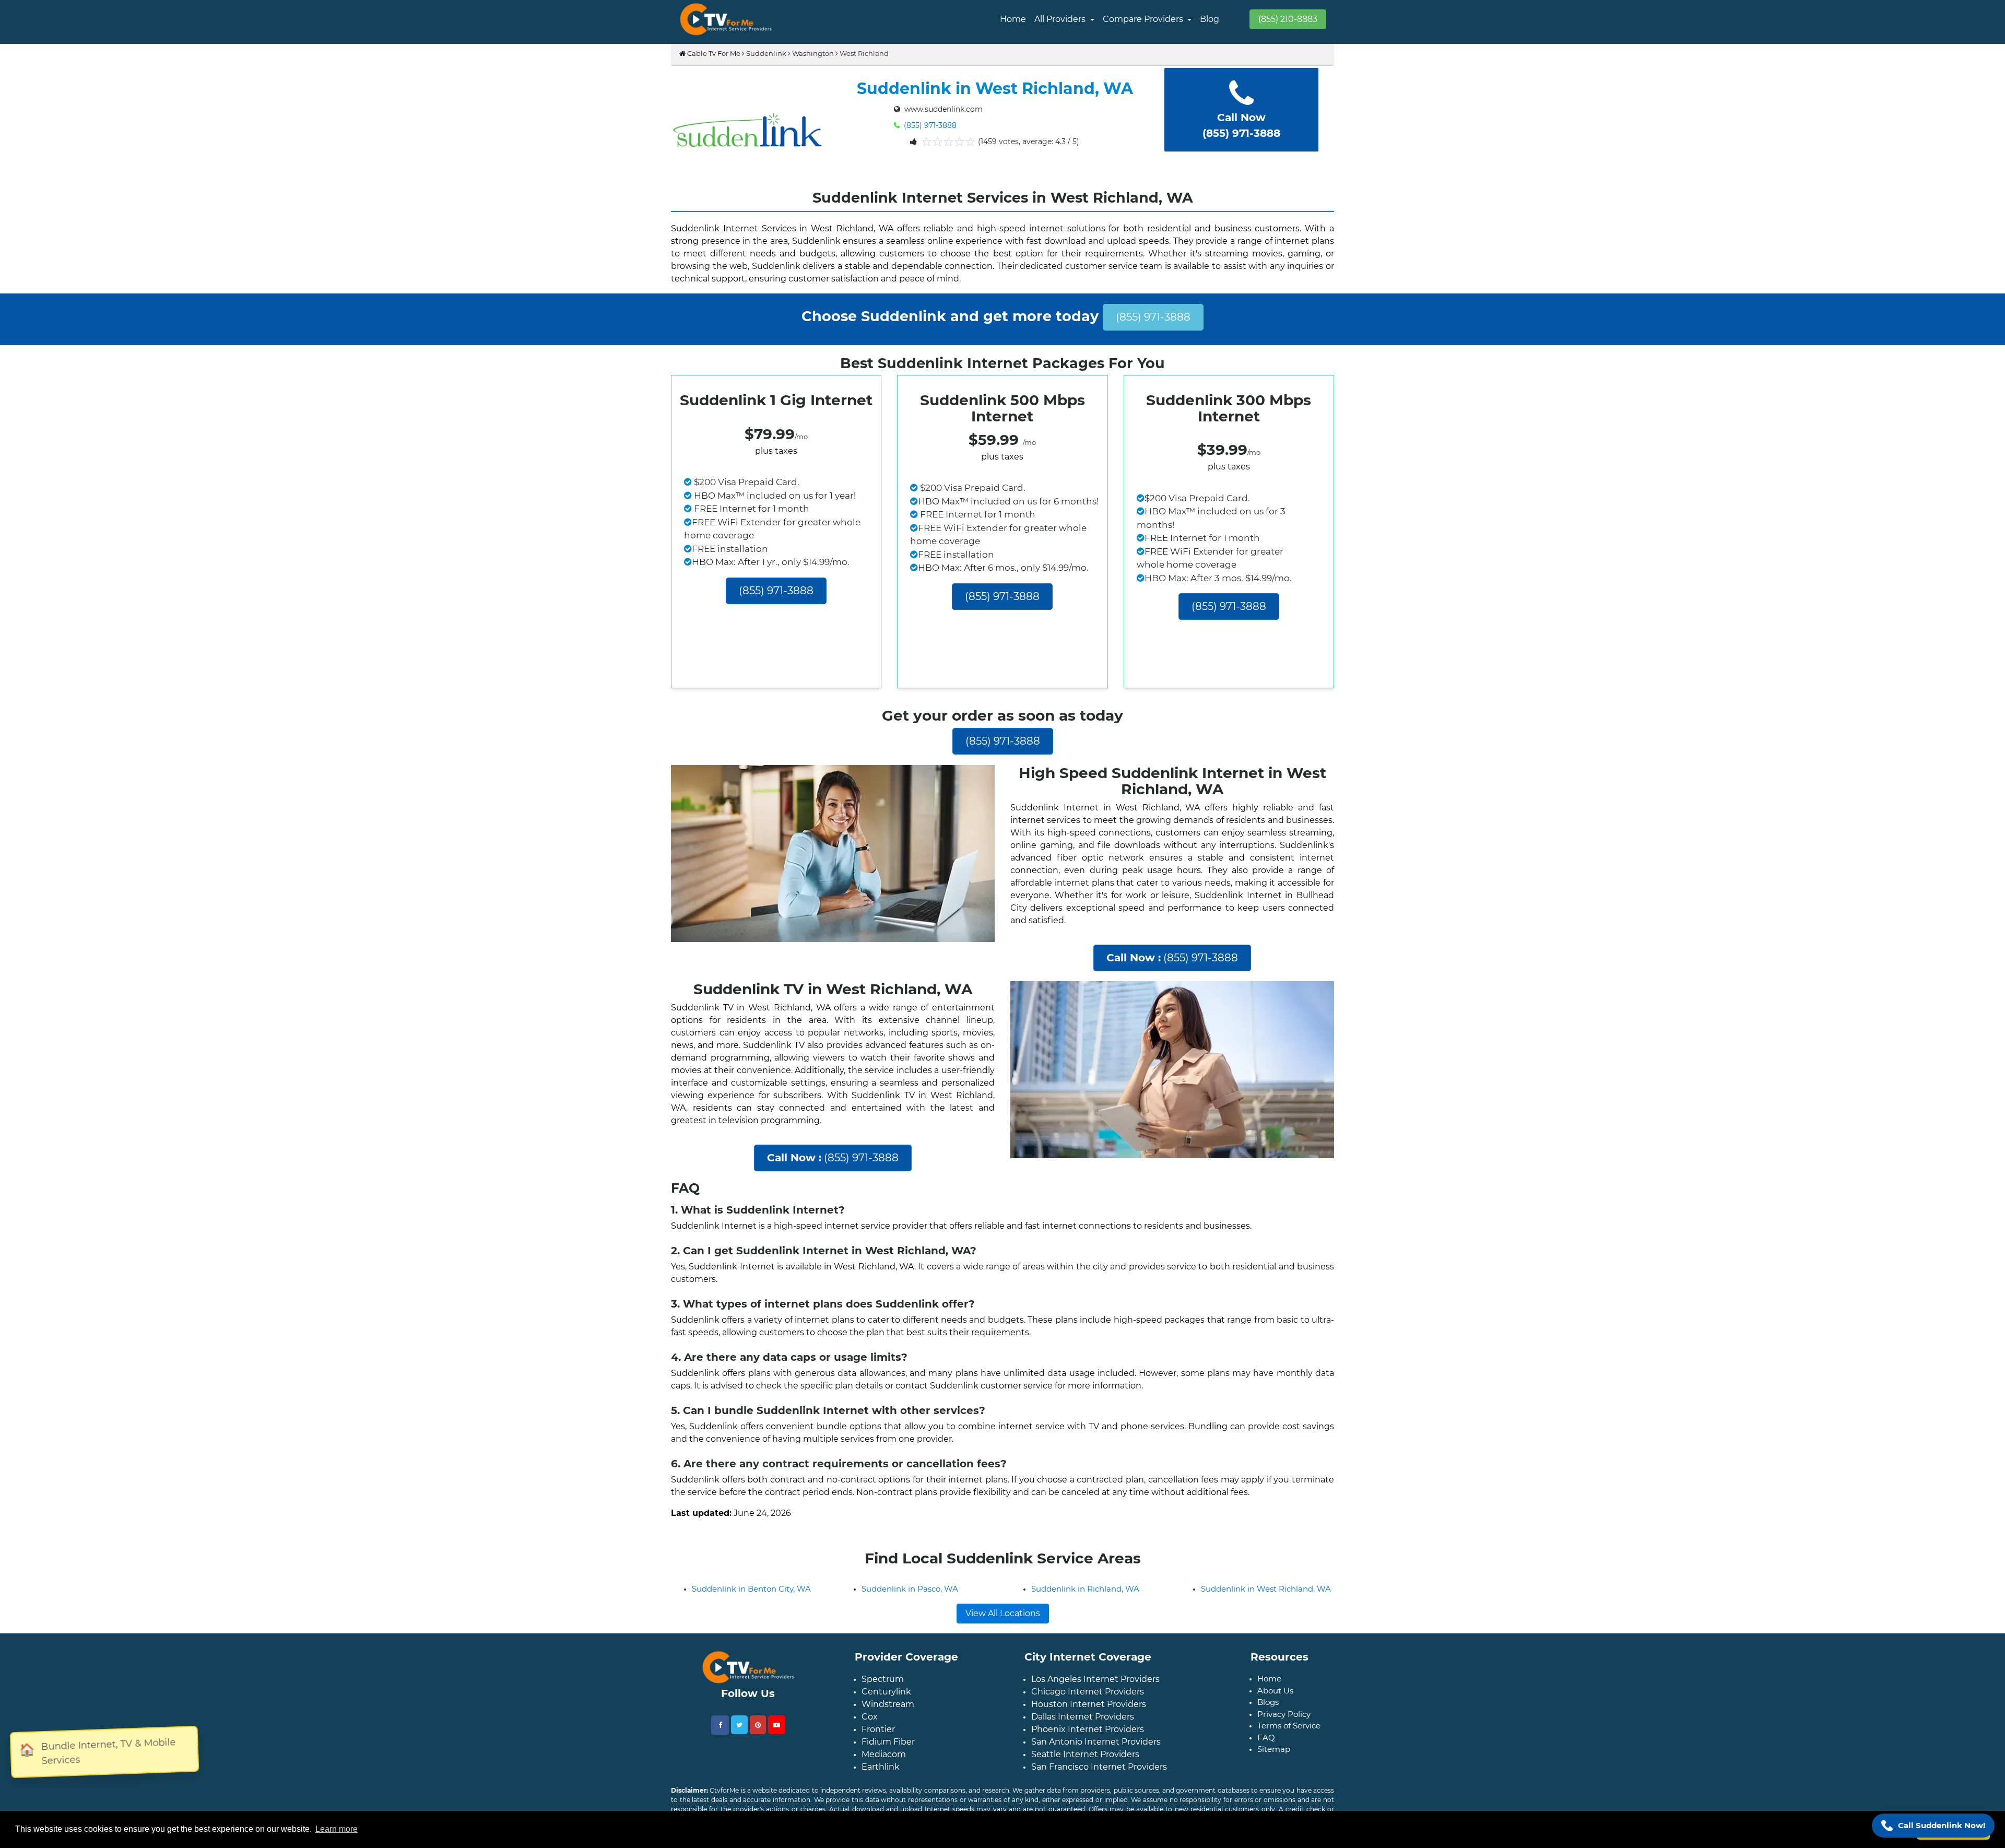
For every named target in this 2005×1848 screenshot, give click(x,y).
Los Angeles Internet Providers (1095, 1712)
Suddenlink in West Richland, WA (1266, 1622)
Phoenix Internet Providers (1088, 1763)
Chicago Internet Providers (1088, 1725)
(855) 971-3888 (929, 125)
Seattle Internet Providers (1085, 1788)
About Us (1275, 1724)
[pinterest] (758, 1758)
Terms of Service (1289, 1759)
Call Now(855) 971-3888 (1241, 125)
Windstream (888, 1738)
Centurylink (886, 1725)
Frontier (878, 1763)
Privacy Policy (1284, 1747)
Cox (870, 1750)
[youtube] (777, 1758)
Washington (813, 53)
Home (1013, 19)
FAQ (1266, 1771)
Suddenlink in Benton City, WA (751, 1622)
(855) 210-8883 (1288, 19)
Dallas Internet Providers (1083, 1750)
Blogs (1268, 1735)
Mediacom (884, 1788)
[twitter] (739, 1758)
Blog (1210, 19)
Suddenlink (766, 53)
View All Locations (1003, 1647)
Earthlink (881, 1800)
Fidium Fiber (888, 1775)
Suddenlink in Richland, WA (1085, 1622)
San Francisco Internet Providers (1099, 1800)
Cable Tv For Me (713, 53)
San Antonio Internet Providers (1096, 1775)
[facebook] (720, 1758)
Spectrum (883, 1712)
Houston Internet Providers (1089, 1738)
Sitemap (1274, 1782)
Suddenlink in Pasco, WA (910, 1622)
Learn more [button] (337, 1829)
